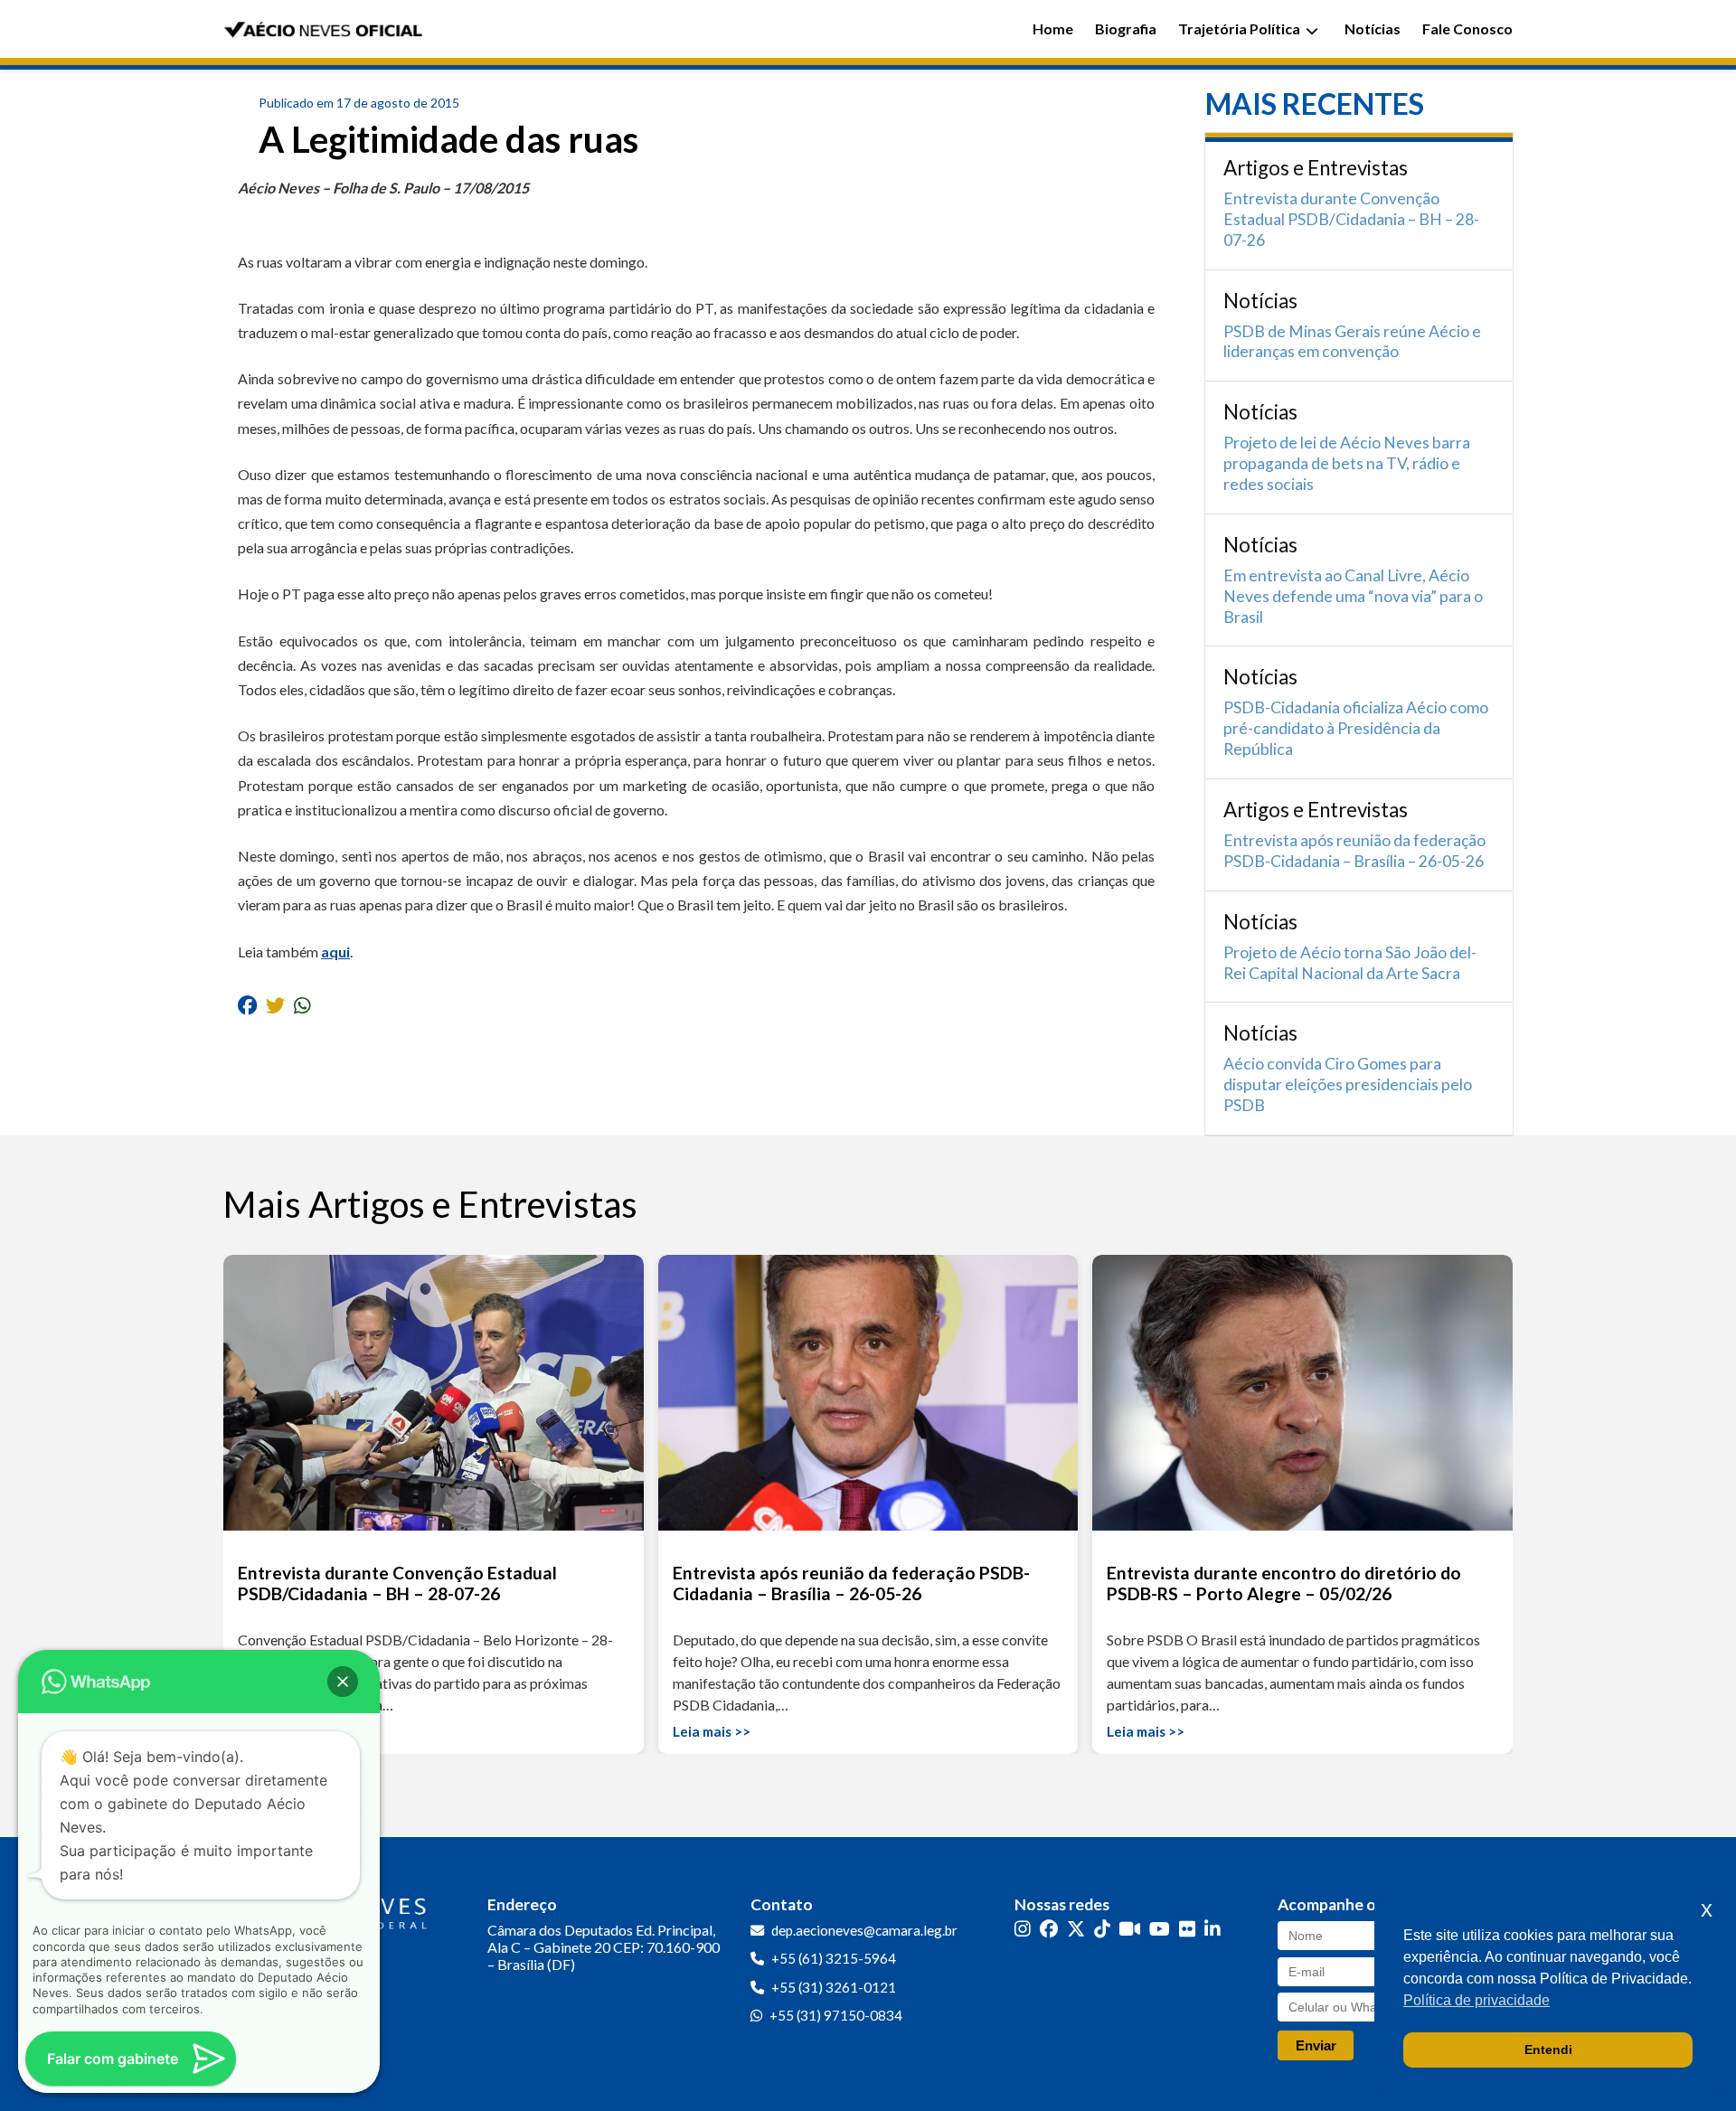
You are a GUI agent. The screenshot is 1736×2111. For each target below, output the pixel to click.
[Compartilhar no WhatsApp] (302, 1005)
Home (1053, 28)
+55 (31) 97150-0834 (836, 2015)
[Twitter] (1076, 1929)
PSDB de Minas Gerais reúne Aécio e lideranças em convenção (1352, 342)
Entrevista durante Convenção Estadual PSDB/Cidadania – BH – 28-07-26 (1351, 219)
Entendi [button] (1548, 2050)
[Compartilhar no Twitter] (275, 1005)
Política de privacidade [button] (1477, 2000)
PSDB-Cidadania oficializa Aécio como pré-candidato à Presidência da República (1356, 728)
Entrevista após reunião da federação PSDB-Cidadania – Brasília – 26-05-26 (1354, 851)
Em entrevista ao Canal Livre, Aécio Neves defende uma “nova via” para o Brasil (1353, 596)
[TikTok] (1102, 1929)
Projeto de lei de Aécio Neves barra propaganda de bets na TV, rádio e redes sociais (1347, 463)
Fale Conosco (1467, 28)
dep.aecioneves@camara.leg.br (864, 1930)
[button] (343, 1682)
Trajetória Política (1239, 28)
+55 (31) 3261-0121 (834, 1987)
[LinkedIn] (1212, 1929)
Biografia (1126, 28)
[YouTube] (1160, 1929)
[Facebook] (1049, 1929)
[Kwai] (1130, 1929)
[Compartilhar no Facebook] (247, 1005)
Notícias (1373, 28)
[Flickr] (1187, 1929)
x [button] (1707, 1909)
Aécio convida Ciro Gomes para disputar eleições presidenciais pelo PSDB (1348, 1084)
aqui (335, 952)
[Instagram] (1023, 1929)
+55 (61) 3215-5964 (834, 1958)
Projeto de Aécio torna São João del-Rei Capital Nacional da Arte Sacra (1350, 963)
